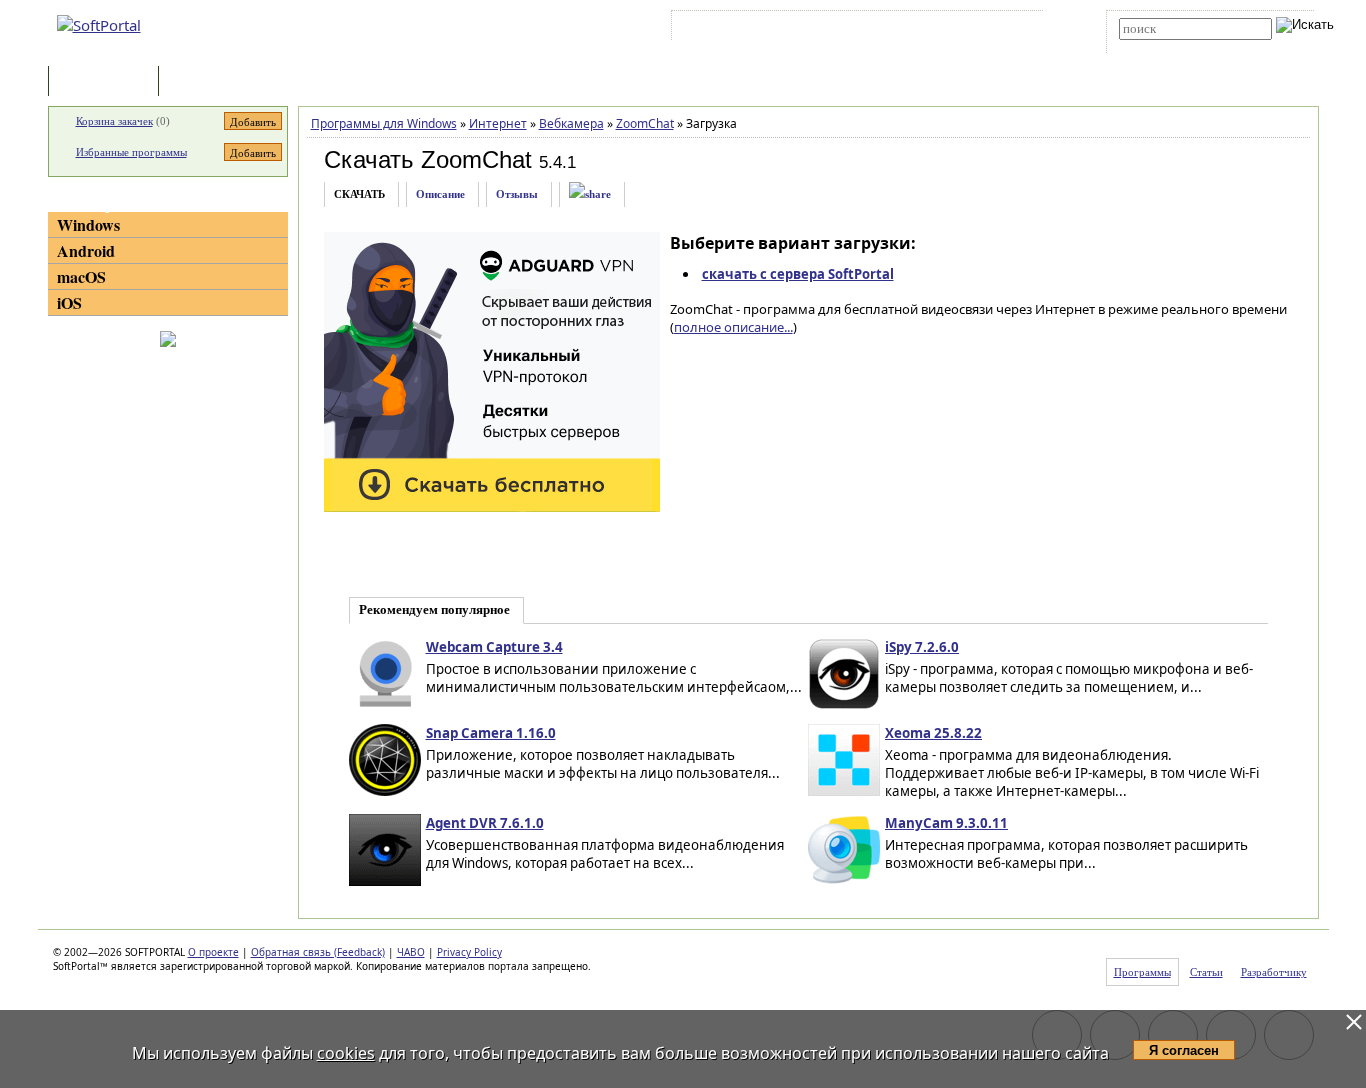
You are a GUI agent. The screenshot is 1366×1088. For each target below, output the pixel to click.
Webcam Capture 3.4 (494, 647)
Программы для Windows (384, 123)
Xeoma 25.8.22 (933, 733)
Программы (108, 82)
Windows (88, 224)
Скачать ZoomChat (428, 159)
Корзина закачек (114, 121)
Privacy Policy (469, 952)
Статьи (207, 82)
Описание (440, 194)
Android (86, 250)
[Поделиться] (590, 194)
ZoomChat (645, 123)
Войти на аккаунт (736, 29)
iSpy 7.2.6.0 (922, 647)
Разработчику (1274, 972)
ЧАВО (411, 952)
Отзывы (517, 194)
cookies (346, 1053)
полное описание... (733, 327)
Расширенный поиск (1174, 46)
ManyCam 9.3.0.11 (946, 823)
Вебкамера (571, 123)
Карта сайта (952, 29)
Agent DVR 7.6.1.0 (485, 823)
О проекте (213, 952)
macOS (81, 276)
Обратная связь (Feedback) (318, 952)
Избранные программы (131, 152)
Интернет (498, 123)
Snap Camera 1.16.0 (491, 733)
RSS (1013, 29)
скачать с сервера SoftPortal (798, 274)
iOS (69, 302)
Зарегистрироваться (849, 29)
